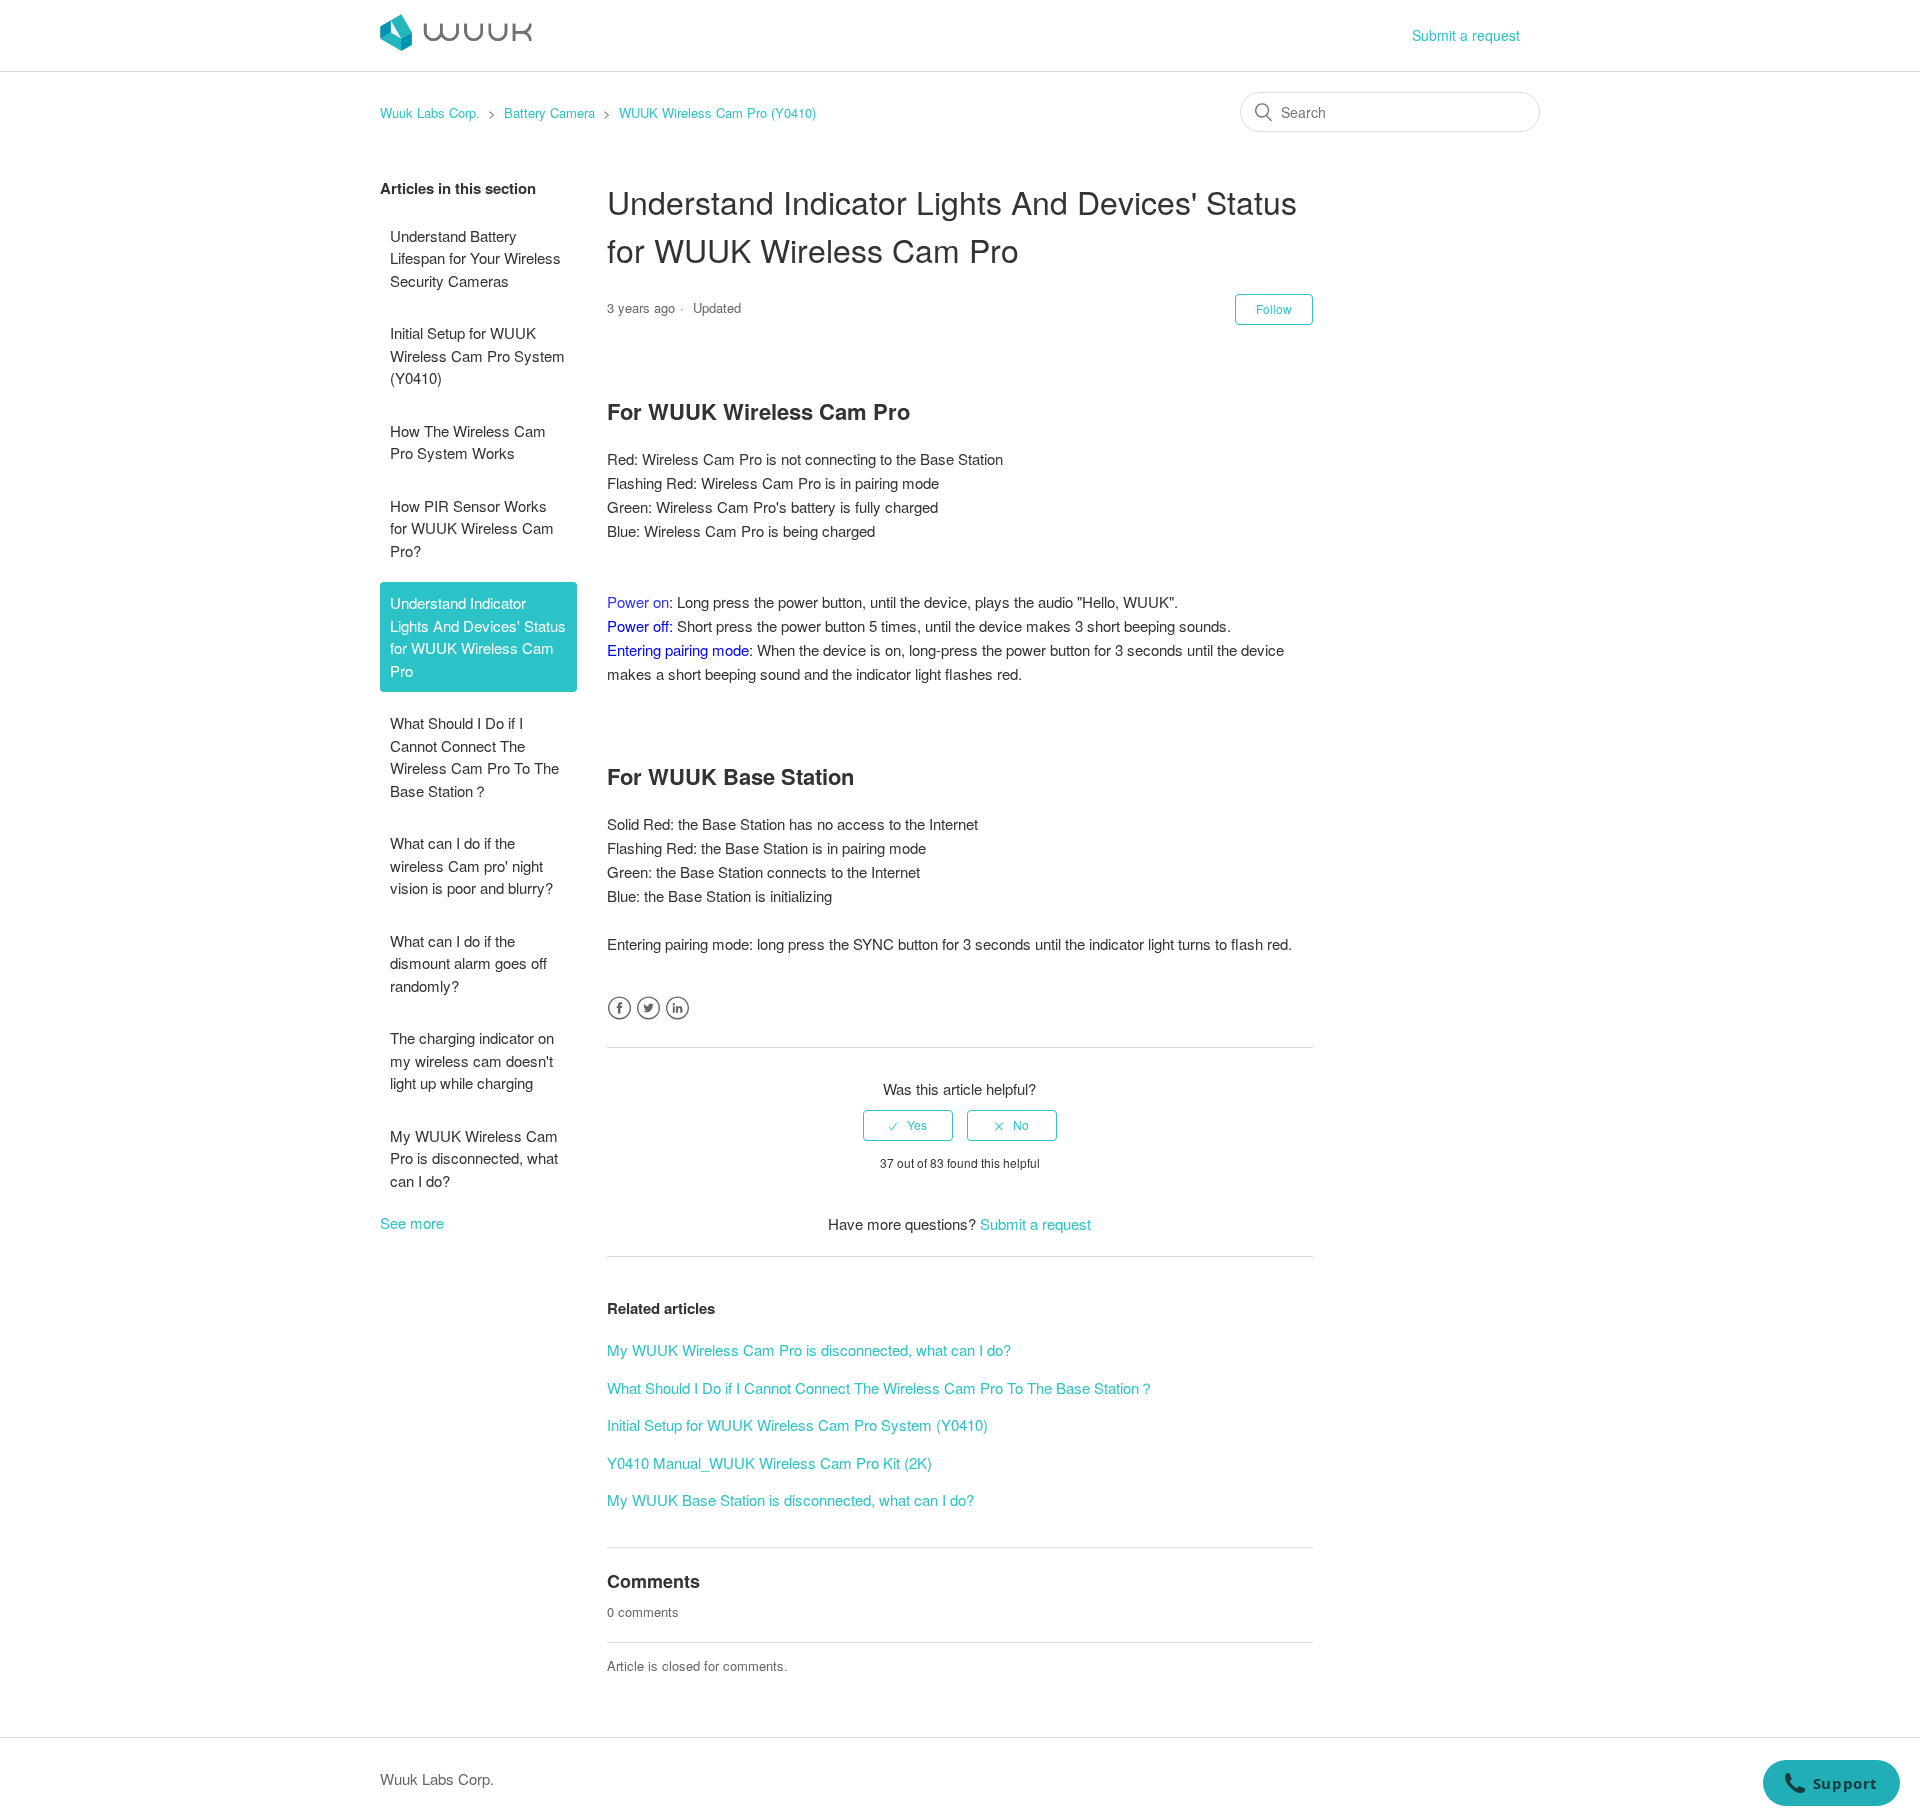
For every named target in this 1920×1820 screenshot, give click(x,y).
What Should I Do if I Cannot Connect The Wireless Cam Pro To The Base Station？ (474, 756)
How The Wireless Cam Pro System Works (468, 442)
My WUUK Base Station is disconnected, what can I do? (790, 1499)
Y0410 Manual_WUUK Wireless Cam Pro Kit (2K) (769, 1462)
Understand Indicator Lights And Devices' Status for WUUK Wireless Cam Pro (478, 636)
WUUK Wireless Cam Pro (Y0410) (717, 112)
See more (412, 1222)
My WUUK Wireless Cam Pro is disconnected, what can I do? (474, 1158)
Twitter (648, 1008)
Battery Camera (549, 112)
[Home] (456, 44)
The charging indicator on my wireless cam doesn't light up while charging (472, 1060)
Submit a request (1466, 35)
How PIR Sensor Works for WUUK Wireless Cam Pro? (472, 528)
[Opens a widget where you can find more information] (1831, 1785)
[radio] (908, 1125)
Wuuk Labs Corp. (430, 112)
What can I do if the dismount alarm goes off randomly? (468, 963)
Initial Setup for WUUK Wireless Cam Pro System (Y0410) (477, 355)
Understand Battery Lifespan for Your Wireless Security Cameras (475, 258)
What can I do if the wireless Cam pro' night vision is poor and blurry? (471, 865)
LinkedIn (677, 1008)
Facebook (619, 1008)
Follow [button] (1274, 308)
